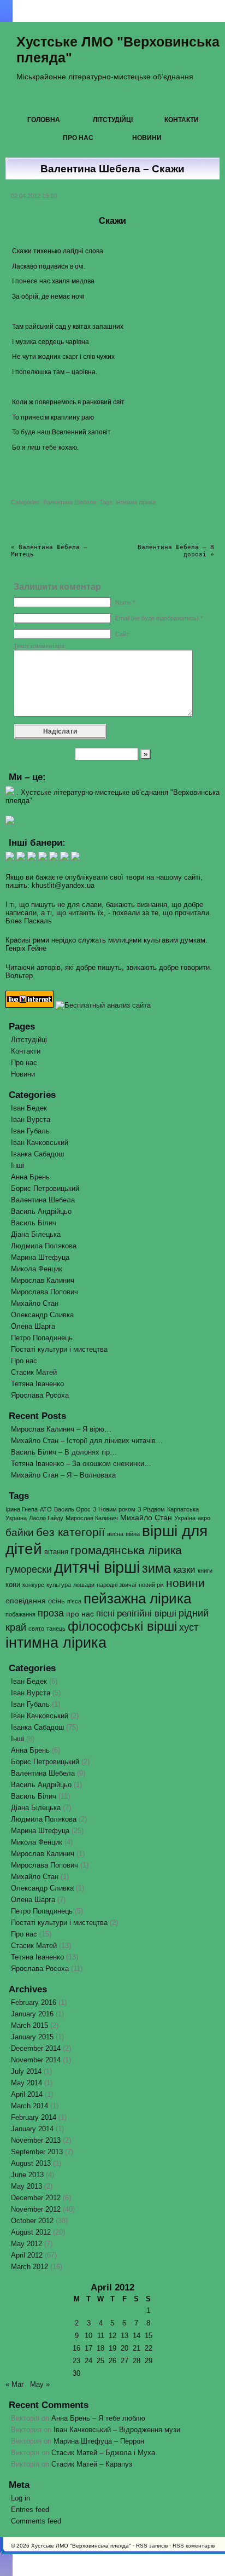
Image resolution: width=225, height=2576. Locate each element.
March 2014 (29, 2106)
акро (204, 1518)
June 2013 (27, 2175)
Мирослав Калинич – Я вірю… (61, 1429)
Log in (20, 2498)
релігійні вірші (147, 1613)
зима (156, 1568)
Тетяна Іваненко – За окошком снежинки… (81, 1464)
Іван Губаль (30, 1131)
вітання (56, 1552)
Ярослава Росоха (40, 1395)
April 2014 (27, 2094)
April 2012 (27, 2255)
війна (133, 1534)
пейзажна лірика (137, 1598)
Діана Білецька (36, 1234)
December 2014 (36, 2048)
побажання (20, 1614)
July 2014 (26, 2071)
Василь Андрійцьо (41, 1211)
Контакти (182, 120)
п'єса (74, 1601)
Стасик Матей (34, 1372)
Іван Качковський (40, 1142)
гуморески (29, 1569)
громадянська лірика (126, 1550)
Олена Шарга (33, 1326)
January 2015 (32, 2037)
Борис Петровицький (45, 1188)
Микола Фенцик (37, 1269)
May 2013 (26, 2186)
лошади (84, 1585)
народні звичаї (117, 1585)
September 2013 (37, 2152)
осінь (57, 1601)
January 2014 (32, 2129)
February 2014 (34, 2117)
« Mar (14, 2384)
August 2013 (31, 2163)
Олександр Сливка (42, 1315)
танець (56, 1629)
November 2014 (36, 2060)
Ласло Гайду (46, 1518)
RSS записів (152, 2546)
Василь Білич (34, 1223)
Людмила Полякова (44, 1246)
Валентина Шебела (70, 502)
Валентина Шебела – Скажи (112, 169)
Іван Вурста (31, 1120)
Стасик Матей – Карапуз (92, 2464)
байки (20, 1533)
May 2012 (26, 2244)
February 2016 (34, 2002)
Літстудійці (113, 120)
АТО (46, 1509)
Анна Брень (30, 1177)
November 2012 (36, 2209)
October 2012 (32, 2221)
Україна (185, 1518)
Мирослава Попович (45, 1292)
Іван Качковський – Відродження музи (117, 2430)
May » (40, 2384)
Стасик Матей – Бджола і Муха (103, 2453)
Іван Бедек (29, 1108)
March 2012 (29, 2267)
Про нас (78, 138)
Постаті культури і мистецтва (59, 1349)
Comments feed (36, 2521)
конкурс (33, 1585)
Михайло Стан (35, 1303)
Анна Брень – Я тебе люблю (98, 2418)
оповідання (26, 1601)
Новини (147, 138)
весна (115, 1534)
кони (13, 1584)
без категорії (70, 1532)
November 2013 (36, 2140)
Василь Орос (72, 1509)
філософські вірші (122, 1626)
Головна (44, 120)
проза (51, 1613)
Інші (17, 1165)
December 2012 (36, 2198)
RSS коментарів (194, 2546)
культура (59, 1585)
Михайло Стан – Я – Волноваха (63, 1475)
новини (185, 1583)
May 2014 (26, 2083)
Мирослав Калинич (43, 1280)
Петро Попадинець (42, 1338)
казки (184, 1570)
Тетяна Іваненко (37, 1384)
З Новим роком (114, 1509)
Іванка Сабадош (37, 1154)
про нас (80, 1614)
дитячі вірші (97, 1567)
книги (205, 1571)
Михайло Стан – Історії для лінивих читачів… (87, 1441)
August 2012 (31, 2232)
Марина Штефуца (40, 1257)
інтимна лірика (136, 502)
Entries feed (30, 2510)
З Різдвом (151, 1509)
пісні (105, 1613)
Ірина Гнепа (22, 1509)
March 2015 (29, 2025)
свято (36, 1629)
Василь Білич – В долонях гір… (64, 1452)
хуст (189, 1627)
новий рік (151, 1585)
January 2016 (32, 2014)
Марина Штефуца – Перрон (99, 2441)
